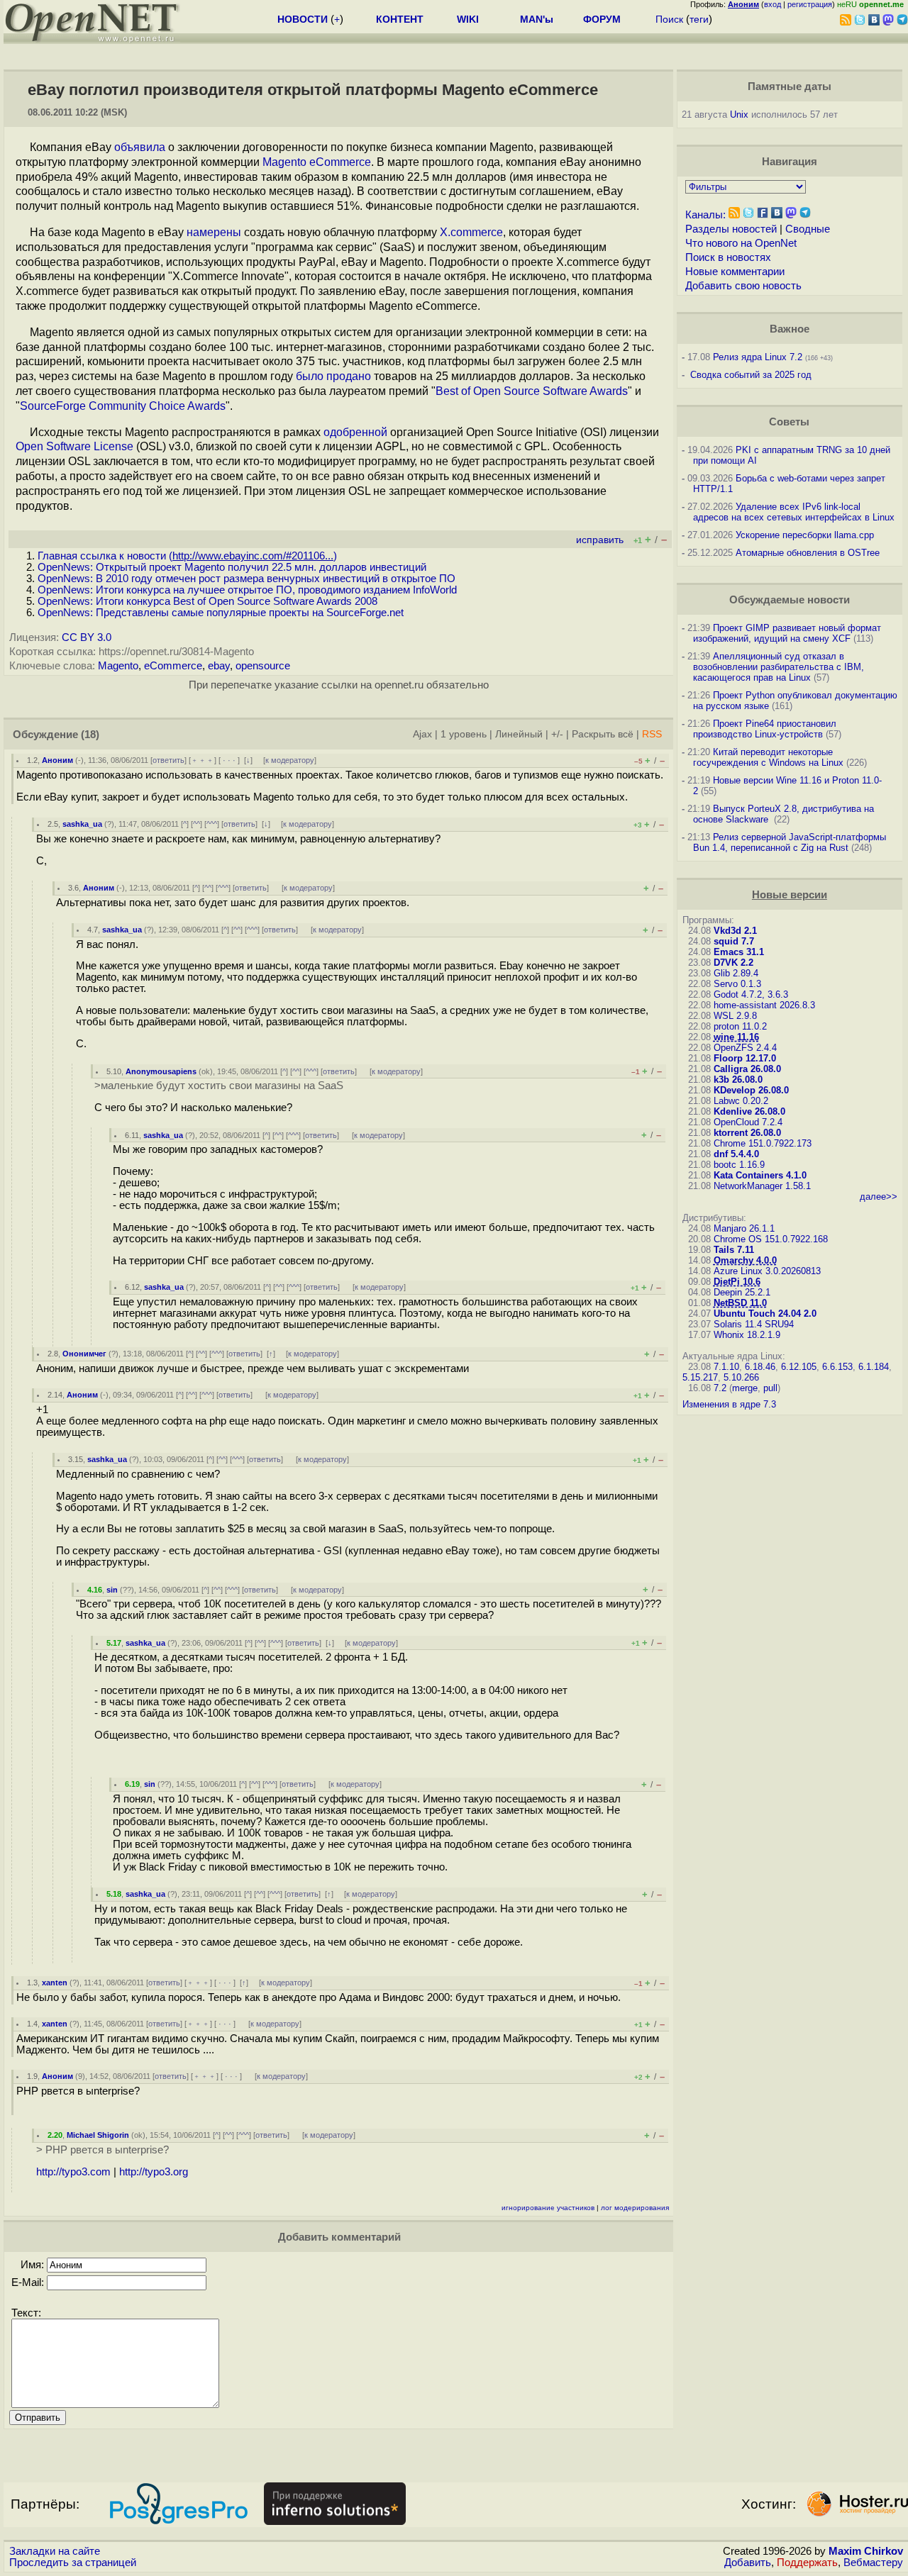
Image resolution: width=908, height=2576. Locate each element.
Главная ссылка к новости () (187, 556)
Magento (118, 666)
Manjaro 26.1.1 (744, 1228)
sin (112, 1590)
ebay (219, 666)
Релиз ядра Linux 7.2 (758, 357)
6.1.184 (874, 1367)
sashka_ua (82, 824)
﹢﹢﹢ (203, 760)
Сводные (808, 229)
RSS (652, 734)
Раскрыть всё (603, 734)
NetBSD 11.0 (740, 1303)
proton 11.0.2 (740, 1026)
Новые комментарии (735, 272)
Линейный (519, 734)
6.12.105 (799, 1367)
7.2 (720, 1388)
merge (745, 1388)
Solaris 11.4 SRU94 (754, 1324)
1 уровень (464, 734)
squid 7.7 (734, 941)
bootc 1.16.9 (739, 1165)
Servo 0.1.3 (737, 984)
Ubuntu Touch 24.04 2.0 (765, 1314)
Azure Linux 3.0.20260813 (767, 1271)
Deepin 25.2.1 (742, 1292)
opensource (263, 666)
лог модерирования (635, 2208)
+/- (557, 734)
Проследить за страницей (73, 2563)
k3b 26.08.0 (738, 1080)
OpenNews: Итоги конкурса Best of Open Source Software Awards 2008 (207, 601)
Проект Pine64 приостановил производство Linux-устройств (765, 729)
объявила (140, 147)
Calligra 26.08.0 (747, 1069)
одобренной (355, 432)
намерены (214, 232)
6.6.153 (837, 1367)
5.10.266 (741, 1377)
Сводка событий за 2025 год (751, 375)
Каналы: (705, 215)
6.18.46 (760, 1367)
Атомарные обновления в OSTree (808, 553)
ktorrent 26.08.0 (747, 1133)
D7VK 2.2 (733, 963)
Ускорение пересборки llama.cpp (805, 535)
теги (699, 19)
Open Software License (74, 446)
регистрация (810, 4)
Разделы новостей (731, 229)
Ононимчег (84, 1354)
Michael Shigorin (98, 2135)
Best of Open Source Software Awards (532, 391)
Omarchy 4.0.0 (745, 1260)
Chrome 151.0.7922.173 (763, 1143)
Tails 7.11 (734, 1250)
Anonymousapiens (161, 1071)
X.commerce (471, 232)
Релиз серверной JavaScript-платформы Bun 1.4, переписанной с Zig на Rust (790, 842)
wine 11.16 (736, 1037)
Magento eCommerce (317, 162)
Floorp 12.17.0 (745, 1058)
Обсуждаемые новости (790, 600)
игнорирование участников (548, 2208)
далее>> (879, 1197)
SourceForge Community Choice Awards (123, 406)
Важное (790, 329)
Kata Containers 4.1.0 (760, 1175)
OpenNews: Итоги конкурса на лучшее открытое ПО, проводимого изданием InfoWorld (247, 590)
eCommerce (173, 666)
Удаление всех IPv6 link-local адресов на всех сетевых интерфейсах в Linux (794, 512)
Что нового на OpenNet (741, 243)
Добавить (748, 2563)
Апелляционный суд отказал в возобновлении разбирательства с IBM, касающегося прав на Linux (779, 667)
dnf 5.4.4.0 (736, 1154)
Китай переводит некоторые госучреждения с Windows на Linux (768, 757)
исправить (600, 540)
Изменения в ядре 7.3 (729, 1404)
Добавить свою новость (743, 286)
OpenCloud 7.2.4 (748, 1122)
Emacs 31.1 (739, 952)
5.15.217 (700, 1377)
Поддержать (807, 2563)
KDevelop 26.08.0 (751, 1090)
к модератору (290, 760)
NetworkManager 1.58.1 (762, 1186)
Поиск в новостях (728, 257)
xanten (55, 1983)
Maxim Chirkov (866, 2551)
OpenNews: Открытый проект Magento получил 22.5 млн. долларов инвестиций (232, 567)
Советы (789, 422)
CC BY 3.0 (87, 637)
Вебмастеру (873, 2563)
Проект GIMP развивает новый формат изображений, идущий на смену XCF (787, 633)
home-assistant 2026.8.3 (764, 1005)
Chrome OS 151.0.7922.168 (771, 1239)
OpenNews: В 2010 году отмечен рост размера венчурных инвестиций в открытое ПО (247, 579)
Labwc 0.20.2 (741, 1101)
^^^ (212, 824)
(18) (90, 735)
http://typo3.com (73, 2172)
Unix (739, 115)
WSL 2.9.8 (735, 1016)
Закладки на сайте (55, 2551)
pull (770, 1388)
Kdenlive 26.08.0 (749, 1111)
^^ (196, 824)
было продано (333, 376)
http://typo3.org (154, 2172)
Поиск (669, 19)
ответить (168, 760)
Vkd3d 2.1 (735, 931)
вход (773, 4)
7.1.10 (726, 1367)
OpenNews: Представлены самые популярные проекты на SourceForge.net (221, 613)
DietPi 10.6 (737, 1282)
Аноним (57, 760)
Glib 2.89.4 (736, 973)
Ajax (422, 734)
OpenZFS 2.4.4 (745, 1048)
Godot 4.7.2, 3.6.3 (751, 994)
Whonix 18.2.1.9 (747, 1335)
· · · (229, 760)
